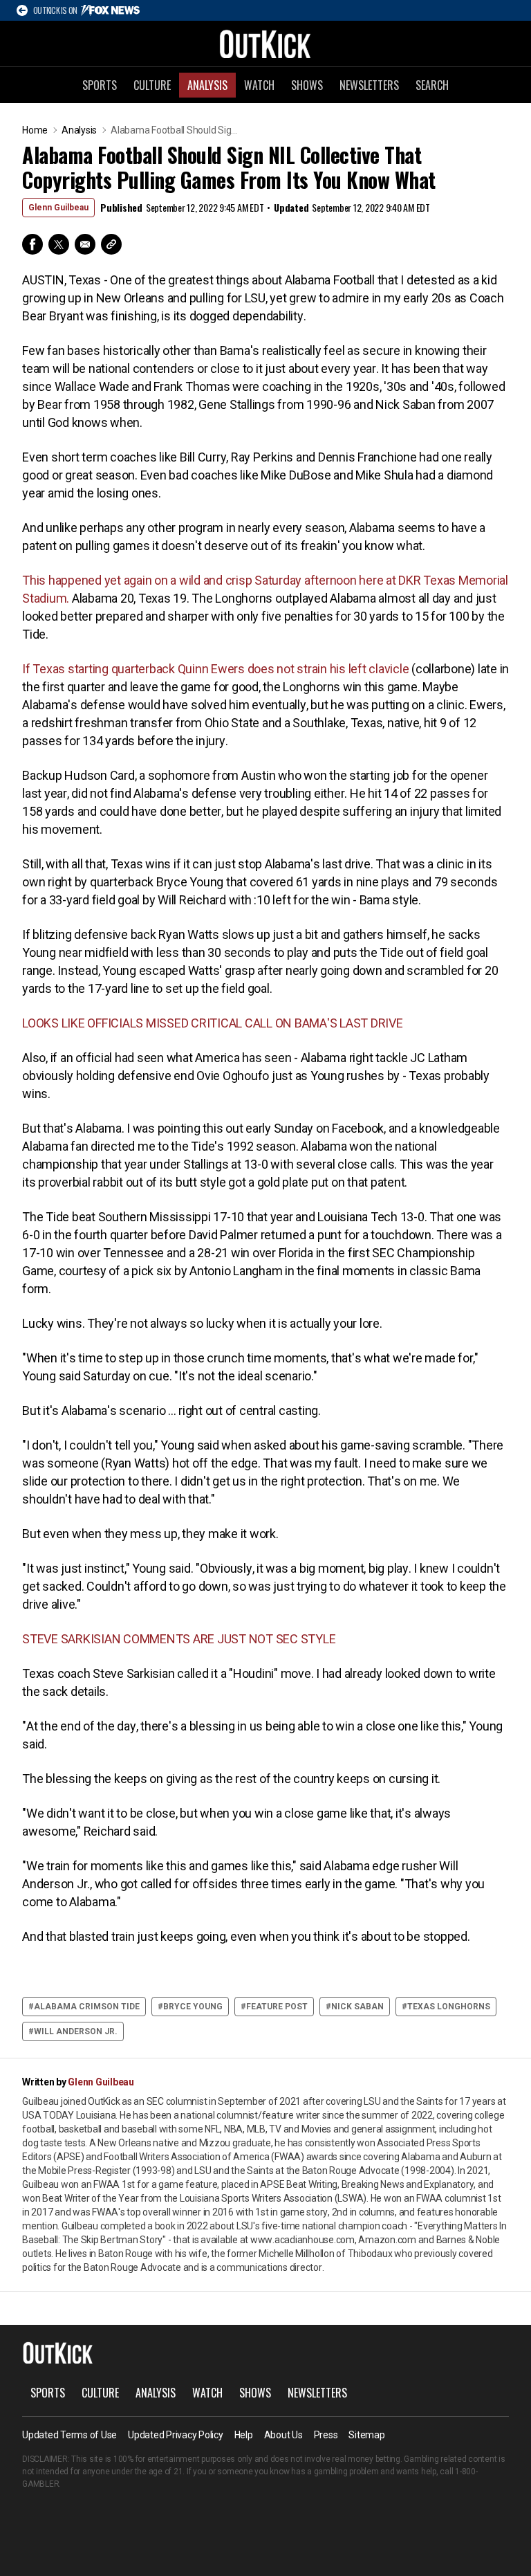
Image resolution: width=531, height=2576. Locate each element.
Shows (307, 85)
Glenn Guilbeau (58, 208)
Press (326, 2435)
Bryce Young (193, 2007)
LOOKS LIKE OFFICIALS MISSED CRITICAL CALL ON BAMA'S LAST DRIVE (213, 1023)
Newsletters (369, 85)
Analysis (207, 85)
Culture (152, 85)
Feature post (277, 2007)
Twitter (59, 244)
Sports (100, 85)
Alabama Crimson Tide (87, 2007)
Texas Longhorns (449, 2007)
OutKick (265, 44)
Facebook (32, 244)
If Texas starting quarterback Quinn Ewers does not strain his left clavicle (217, 669)
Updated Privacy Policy (176, 2435)
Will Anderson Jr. (76, 2031)
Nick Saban (357, 2007)
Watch (259, 85)
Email (85, 244)
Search (432, 85)
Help (244, 2435)
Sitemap (366, 2435)
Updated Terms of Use (69, 2435)
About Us (283, 2435)
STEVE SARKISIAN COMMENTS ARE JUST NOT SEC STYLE (179, 1639)
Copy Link (111, 244)
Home (35, 130)
